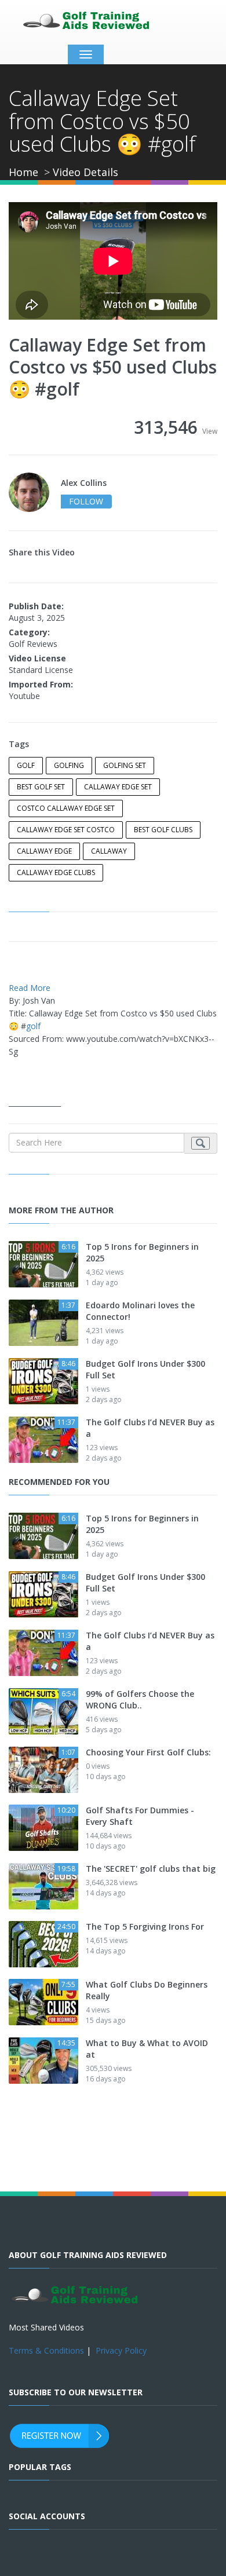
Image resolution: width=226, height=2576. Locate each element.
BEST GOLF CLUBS (163, 830)
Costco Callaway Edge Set (66, 808)
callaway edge (44, 851)
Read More (30, 988)
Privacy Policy (121, 2350)
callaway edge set (118, 787)
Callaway (109, 851)
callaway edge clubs (56, 872)
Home (23, 172)
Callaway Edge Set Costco (66, 830)
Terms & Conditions (46, 2350)
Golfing (69, 765)
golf (26, 765)
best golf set (41, 787)
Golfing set (125, 765)
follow (86, 501)
